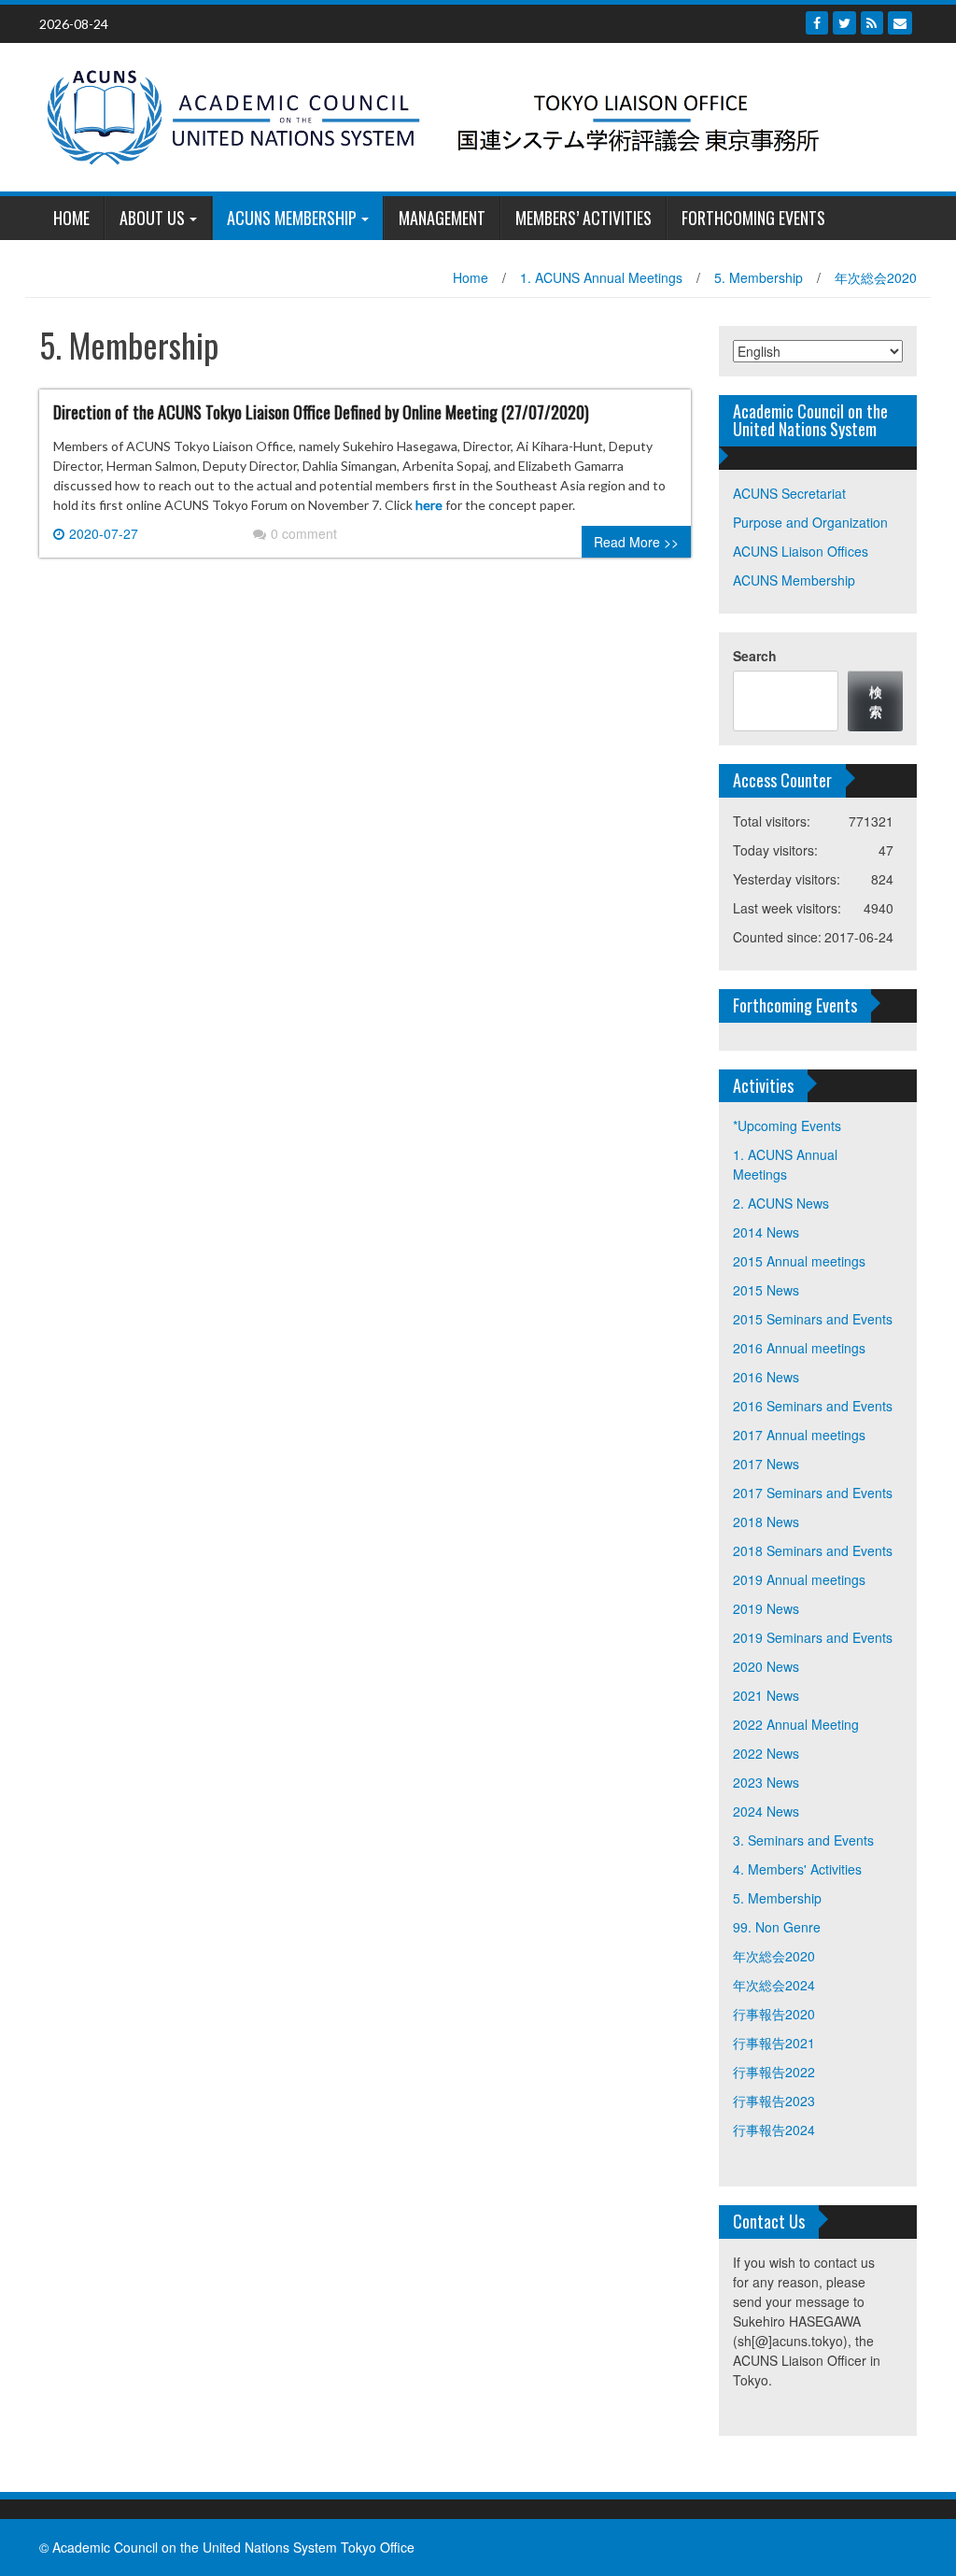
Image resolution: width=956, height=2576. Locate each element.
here (429, 505)
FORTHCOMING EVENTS (753, 218)
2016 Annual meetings (799, 1348)
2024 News (766, 1811)
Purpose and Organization (810, 522)
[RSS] (872, 23)
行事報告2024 (774, 2130)
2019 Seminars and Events (813, 1637)
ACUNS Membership (292, 218)
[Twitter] (844, 23)
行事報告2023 (774, 2101)
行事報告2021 (774, 2043)
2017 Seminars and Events (813, 1493)
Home (471, 277)
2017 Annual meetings (799, 1435)
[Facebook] (817, 23)
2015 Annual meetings (799, 1261)
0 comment (304, 533)
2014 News (766, 1232)
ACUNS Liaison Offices (801, 551)
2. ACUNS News (781, 1203)
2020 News (766, 1666)
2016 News (766, 1377)
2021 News (766, 1695)
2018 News (766, 1522)
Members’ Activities (583, 218)
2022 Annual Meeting (796, 1724)
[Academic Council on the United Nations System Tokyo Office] (471, 115)
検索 (876, 701)
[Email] (900, 23)
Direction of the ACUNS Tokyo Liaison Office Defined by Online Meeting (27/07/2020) (321, 412)
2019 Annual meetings (799, 1579)
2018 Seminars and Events (813, 1550)
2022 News (766, 1753)
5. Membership (759, 277)
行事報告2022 (774, 2072)
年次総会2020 (876, 277)
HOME (71, 218)
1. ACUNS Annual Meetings (601, 277)
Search (755, 656)
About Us (152, 218)
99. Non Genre (777, 1927)
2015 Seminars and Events (813, 1319)
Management (442, 218)
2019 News (766, 1608)
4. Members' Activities (797, 1869)
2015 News (766, 1290)
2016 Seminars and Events (813, 1406)
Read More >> (636, 542)
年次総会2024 (774, 1985)
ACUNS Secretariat (789, 493)
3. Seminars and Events (803, 1840)
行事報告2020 (774, 2014)
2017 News (766, 1464)
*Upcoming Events (787, 1125)
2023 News (766, 1782)
